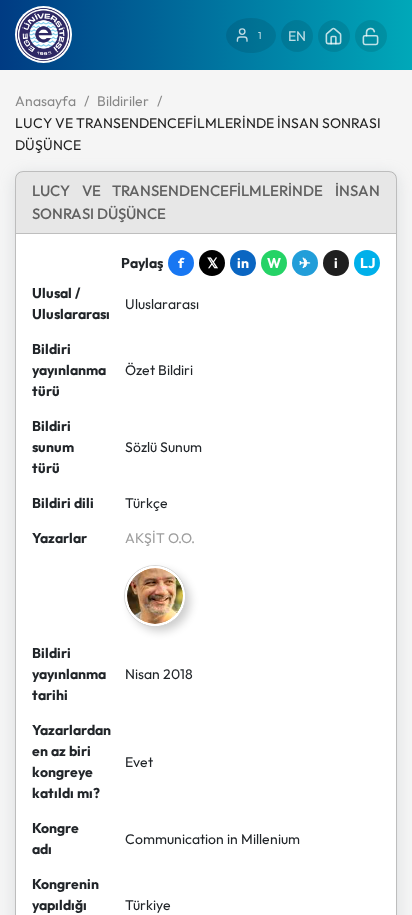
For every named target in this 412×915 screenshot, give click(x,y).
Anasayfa (45, 101)
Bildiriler (123, 101)
